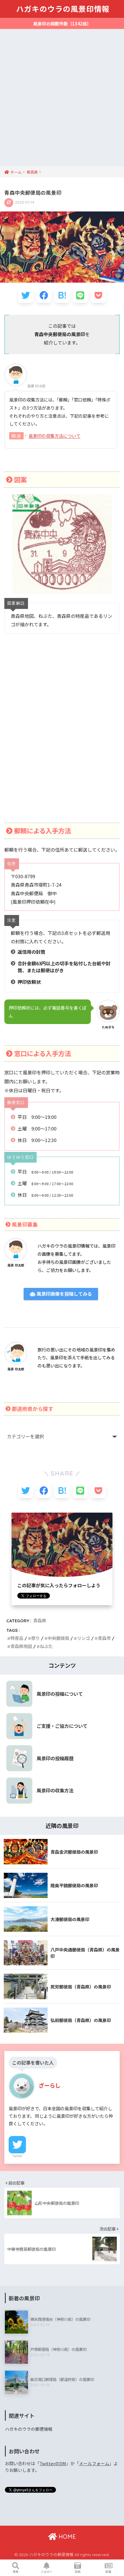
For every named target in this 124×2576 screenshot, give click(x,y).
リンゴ (83, 1638)
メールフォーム (94, 2463)
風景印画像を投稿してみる (64, 1294)
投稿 (78, 2572)
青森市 (104, 1638)
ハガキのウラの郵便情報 (29, 2429)
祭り (35, 1638)
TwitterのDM (53, 2463)
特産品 (17, 1638)
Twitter (17, 2156)
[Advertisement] (62, 101)
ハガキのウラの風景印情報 (63, 9)
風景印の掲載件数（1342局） (62, 24)
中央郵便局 (58, 1638)
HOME (66, 2537)
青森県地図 (21, 1646)
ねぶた (46, 1646)
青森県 (40, 1621)
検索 (16, 2572)
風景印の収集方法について (55, 436)
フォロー (46, 2572)
